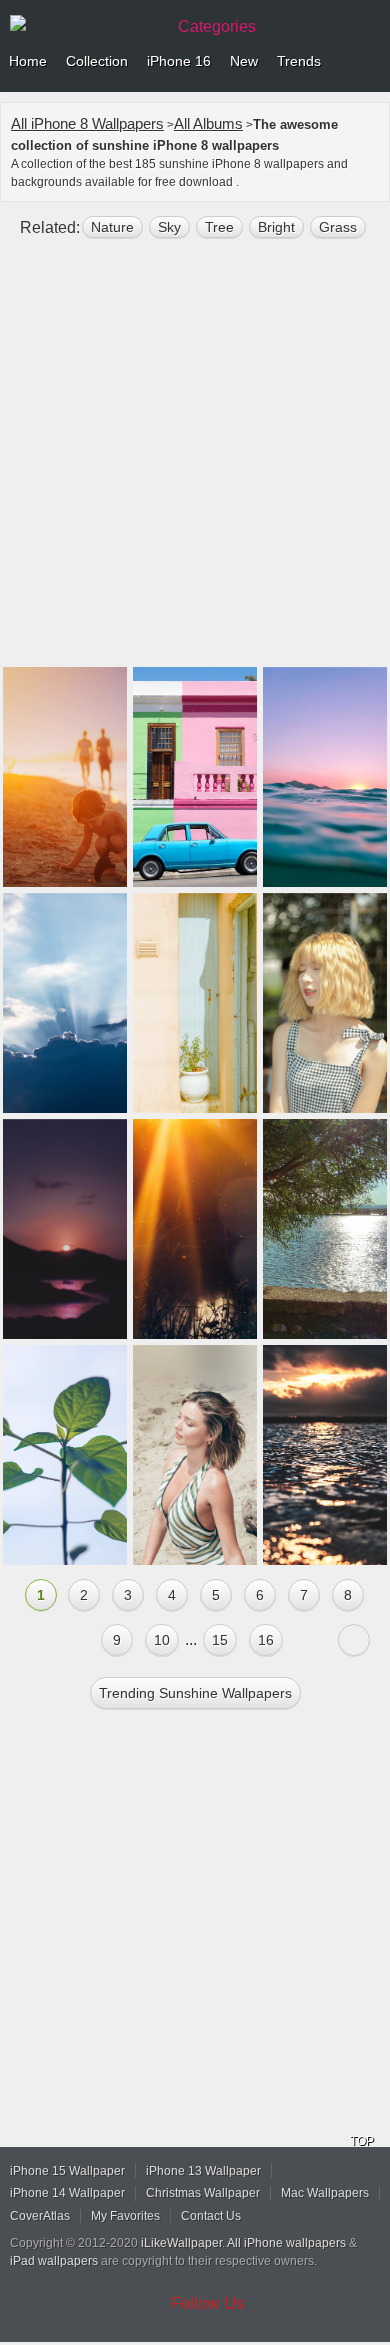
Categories (217, 26)
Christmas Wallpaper (203, 2193)
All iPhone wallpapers (286, 2243)
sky (169, 227)
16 (266, 1640)
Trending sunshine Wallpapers (195, 1693)
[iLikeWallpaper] (85, 24)
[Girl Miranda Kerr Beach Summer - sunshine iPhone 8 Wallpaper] (195, 1455)
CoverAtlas (40, 2216)
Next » (354, 1640)
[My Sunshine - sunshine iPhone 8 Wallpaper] (325, 1003)
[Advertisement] (195, 461)
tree (219, 227)
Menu (370, 62)
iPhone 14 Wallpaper (67, 2193)
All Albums (208, 123)
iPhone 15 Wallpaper (67, 2171)
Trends (299, 61)
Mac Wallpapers (325, 2193)
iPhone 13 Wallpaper (203, 2171)
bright (276, 227)
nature (112, 227)
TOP (362, 2141)
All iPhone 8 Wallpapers (87, 123)
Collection (97, 61)
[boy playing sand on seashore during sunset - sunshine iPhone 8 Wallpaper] (65, 777)
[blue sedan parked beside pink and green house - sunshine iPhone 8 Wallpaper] (195, 777)
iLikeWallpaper (181, 2243)
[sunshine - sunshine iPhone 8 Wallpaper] (65, 1229)
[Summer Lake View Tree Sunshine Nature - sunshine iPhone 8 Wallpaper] (325, 1229)
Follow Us (208, 2303)
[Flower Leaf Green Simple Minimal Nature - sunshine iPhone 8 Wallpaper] (65, 1455)
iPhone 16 (179, 61)
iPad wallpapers (54, 2261)
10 (162, 1640)
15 (220, 1640)
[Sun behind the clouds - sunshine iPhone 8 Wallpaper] (65, 1003)
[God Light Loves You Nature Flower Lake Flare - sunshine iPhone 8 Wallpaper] (195, 1229)
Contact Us (211, 2216)
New (244, 61)
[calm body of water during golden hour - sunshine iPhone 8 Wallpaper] (325, 777)
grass (338, 227)
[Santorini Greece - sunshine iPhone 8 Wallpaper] (195, 1003)
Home (28, 61)
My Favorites (125, 2216)
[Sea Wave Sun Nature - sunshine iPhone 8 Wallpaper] (325, 1455)
